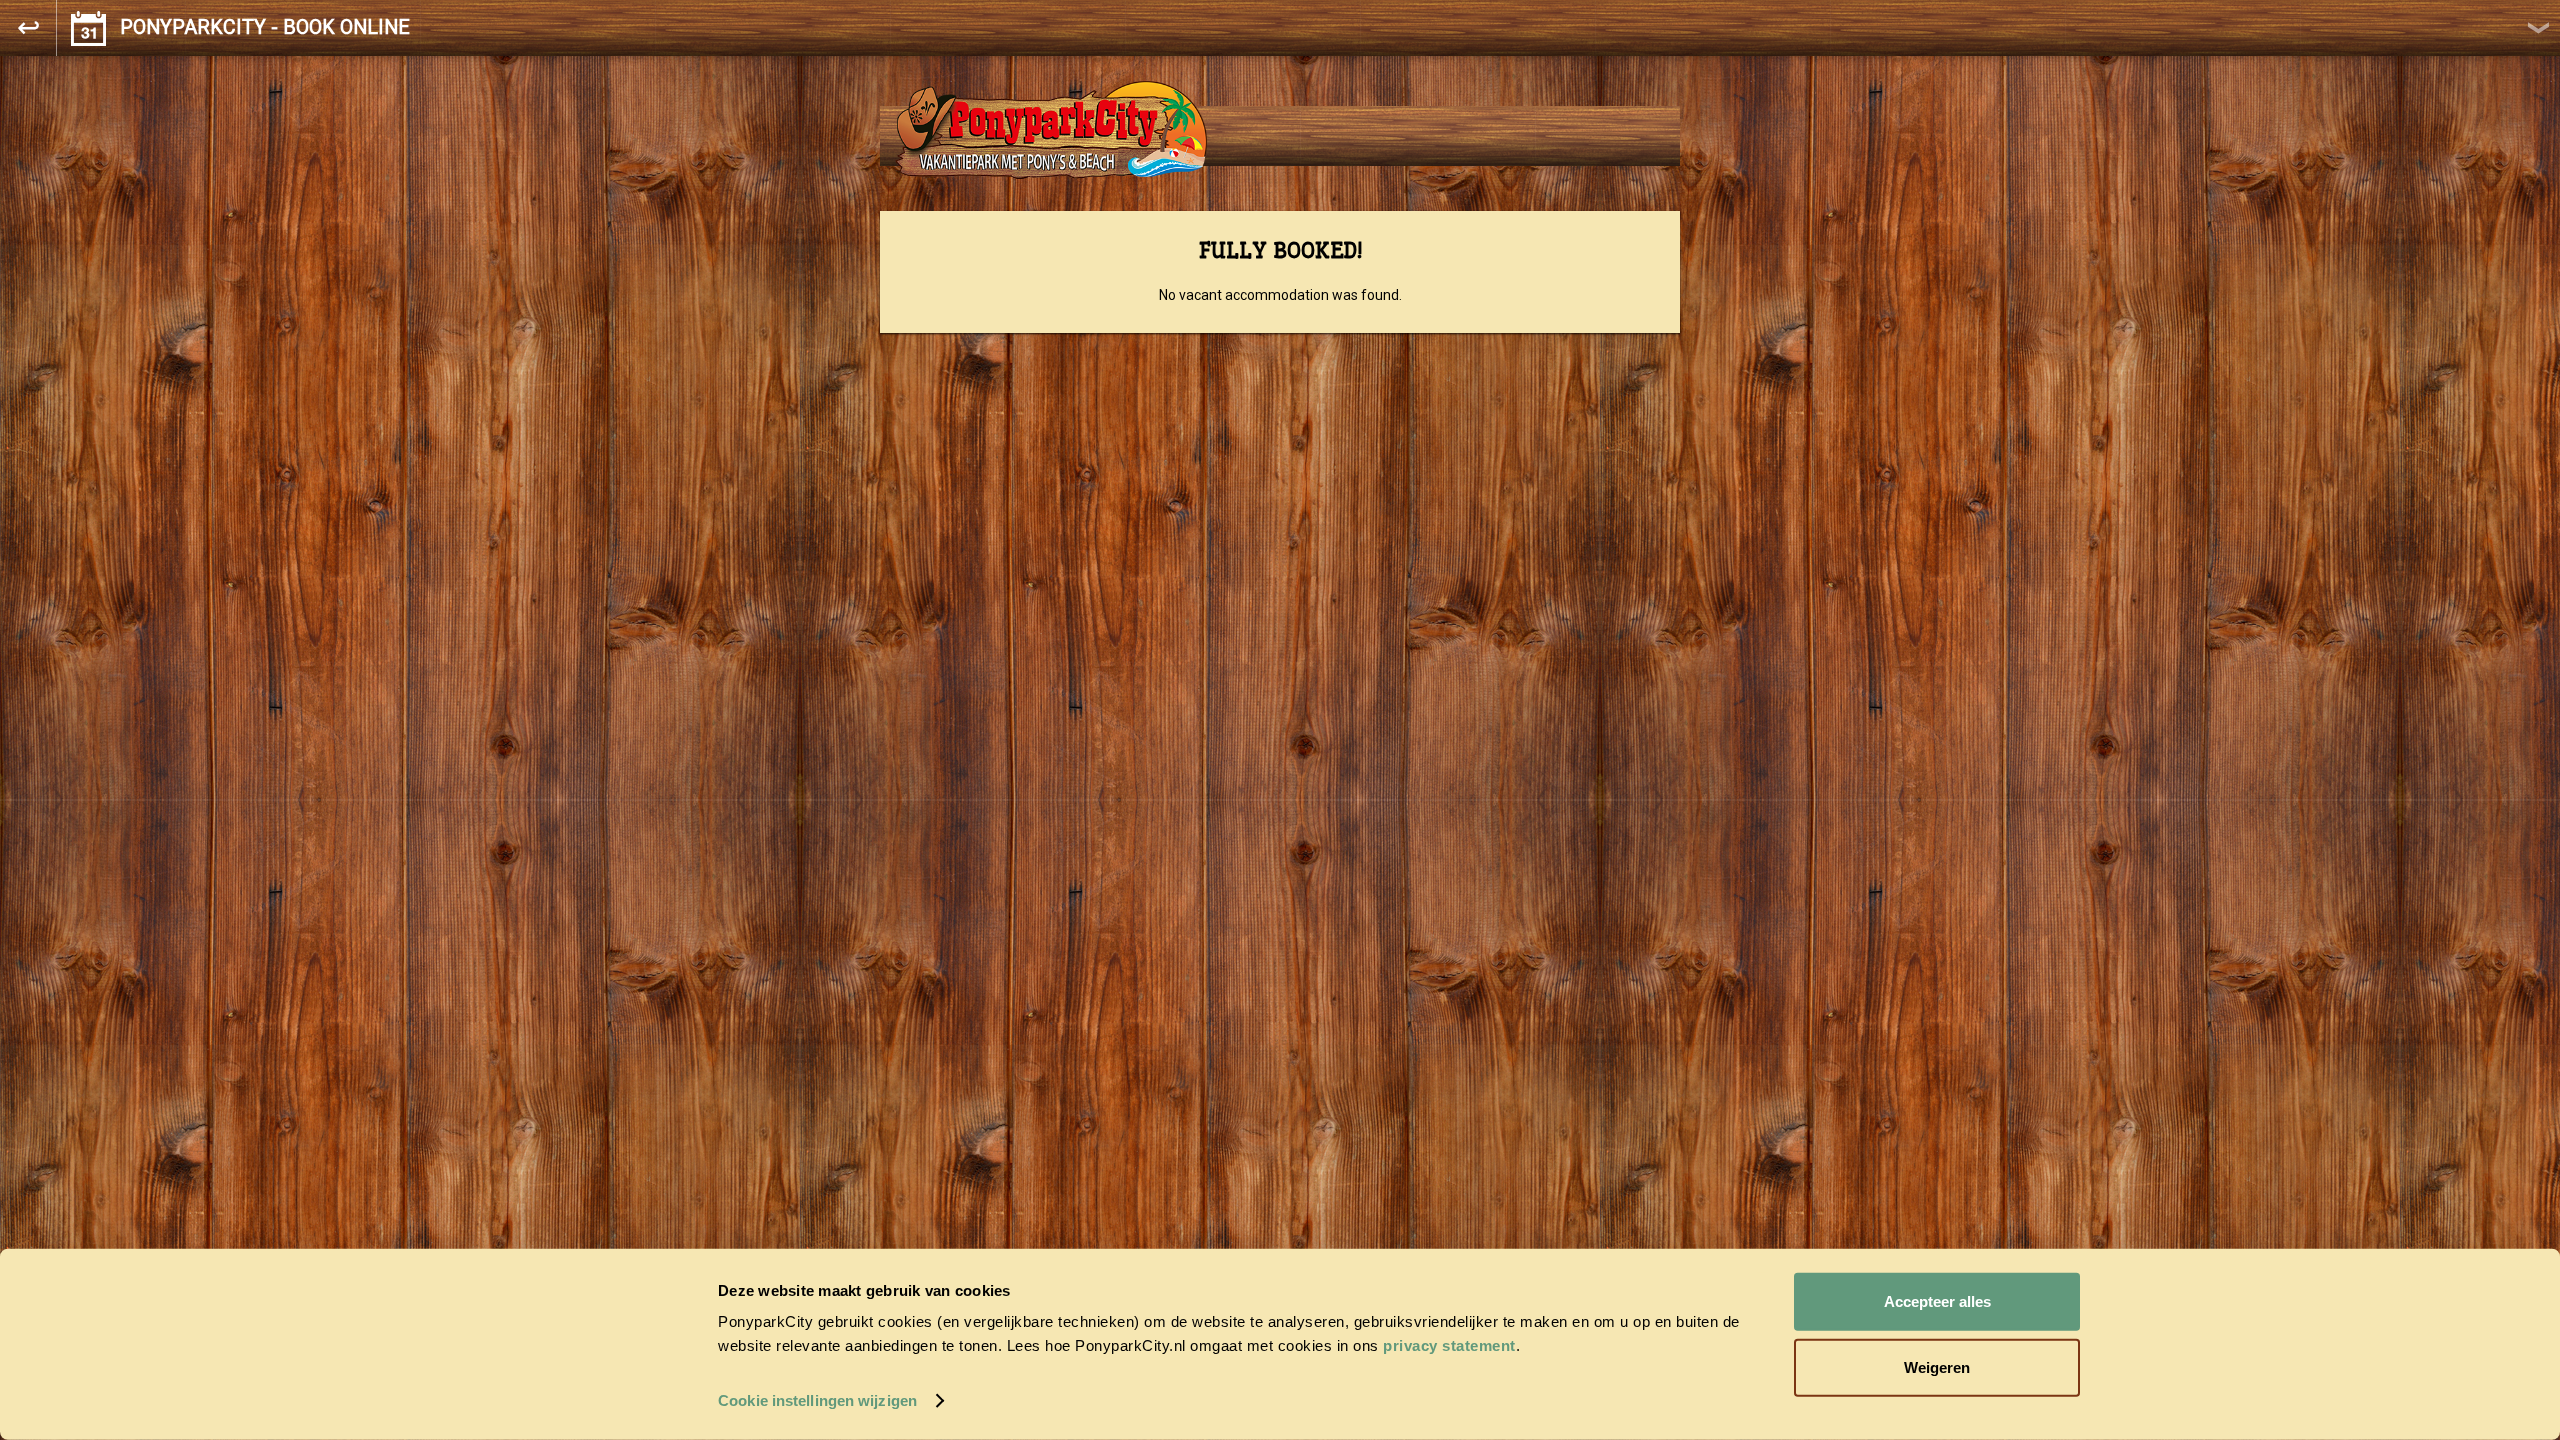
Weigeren (1937, 1366)
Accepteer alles (1937, 1301)
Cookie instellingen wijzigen (817, 1400)
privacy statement (1449, 1345)
